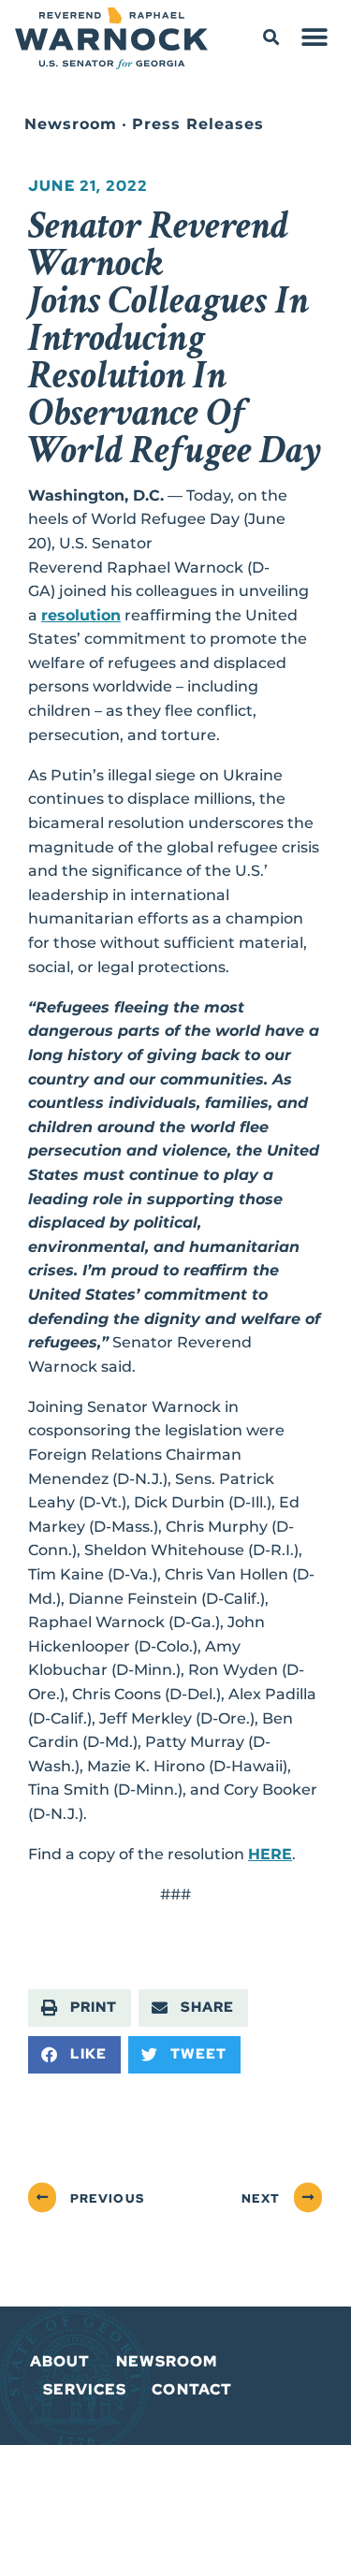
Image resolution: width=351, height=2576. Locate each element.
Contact (192, 2389)
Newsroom (71, 124)
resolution (81, 615)
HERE (270, 1854)
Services (85, 2389)
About (60, 2361)
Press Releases (198, 124)
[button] (271, 38)
